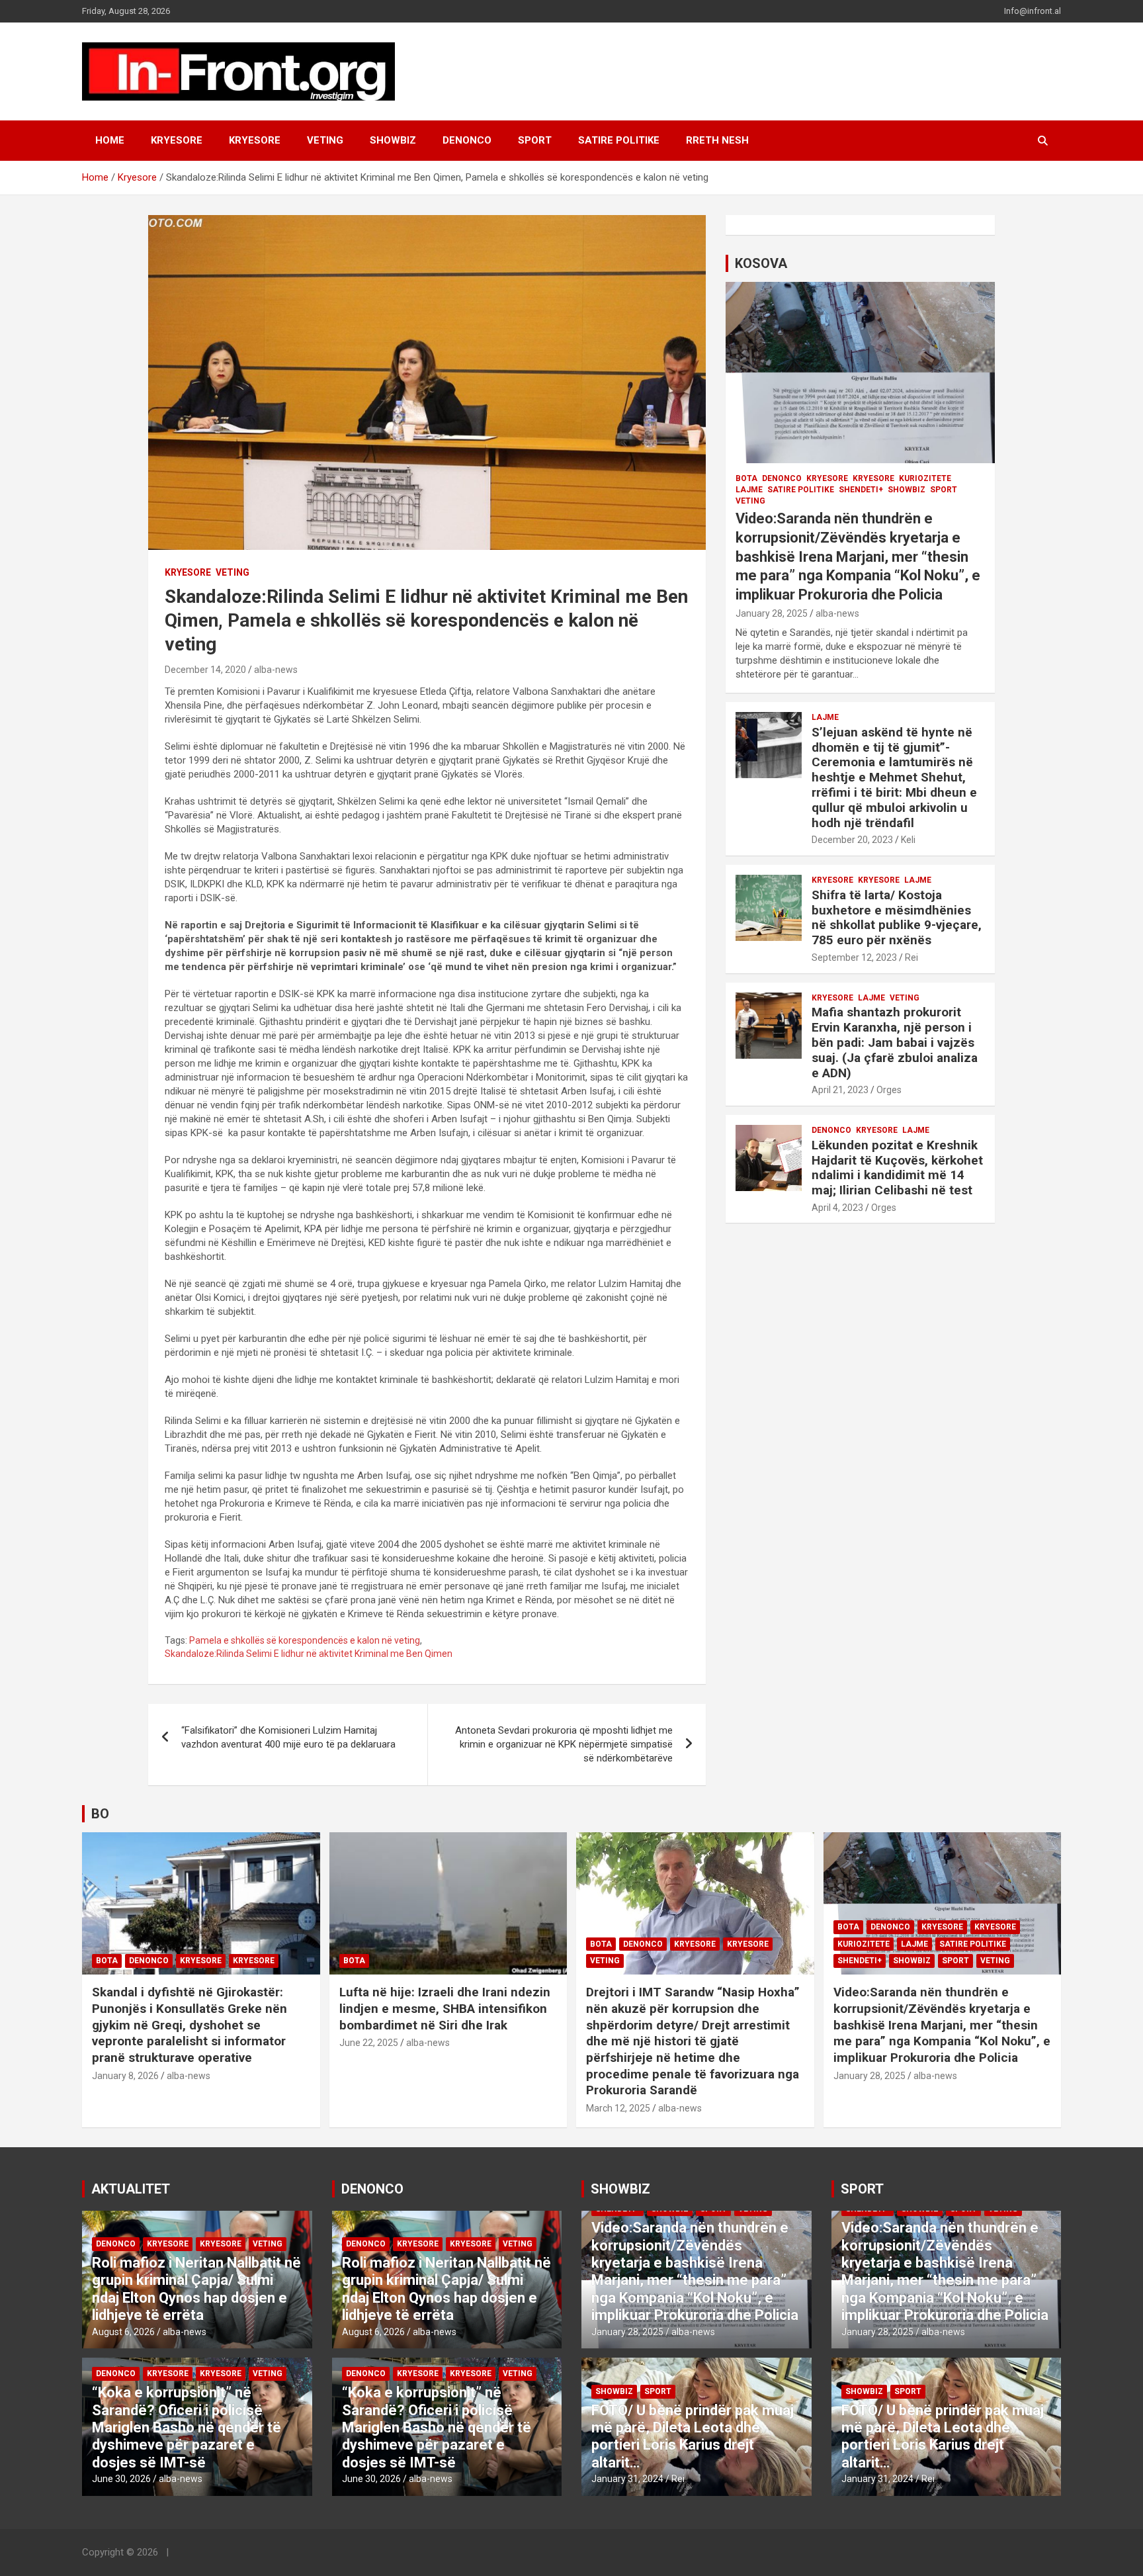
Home (110, 140)
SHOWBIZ (393, 140)
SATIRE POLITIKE (619, 140)
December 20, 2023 (852, 840)
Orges (889, 1090)
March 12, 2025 (618, 2108)
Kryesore (255, 140)
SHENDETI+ (861, 490)
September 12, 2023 (854, 957)
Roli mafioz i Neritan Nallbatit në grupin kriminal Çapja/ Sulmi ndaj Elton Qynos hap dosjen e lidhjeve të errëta (196, 2289)
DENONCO (467, 140)
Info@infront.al (1033, 11)
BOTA (746, 478)
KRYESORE (177, 140)
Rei (911, 957)
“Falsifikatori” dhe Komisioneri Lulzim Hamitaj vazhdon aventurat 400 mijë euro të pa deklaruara (288, 1737)
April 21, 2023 (840, 1090)
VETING (325, 140)
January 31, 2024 (627, 2479)
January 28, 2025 (772, 613)
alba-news (276, 670)
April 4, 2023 (837, 1208)
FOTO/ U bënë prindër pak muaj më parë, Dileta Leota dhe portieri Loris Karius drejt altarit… (693, 2436)
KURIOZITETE (925, 478)
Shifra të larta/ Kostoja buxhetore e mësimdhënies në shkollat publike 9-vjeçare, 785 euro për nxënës (897, 917)
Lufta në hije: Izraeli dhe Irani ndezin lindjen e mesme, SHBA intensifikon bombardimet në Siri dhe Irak (445, 2008)
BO (100, 1814)
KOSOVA (761, 263)
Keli (908, 840)
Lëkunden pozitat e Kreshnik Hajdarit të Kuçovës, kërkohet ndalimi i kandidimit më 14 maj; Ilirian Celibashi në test (897, 1168)
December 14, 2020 (205, 670)
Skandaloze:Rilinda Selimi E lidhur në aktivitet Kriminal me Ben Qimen (309, 1654)
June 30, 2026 (121, 2479)
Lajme (749, 490)
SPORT (535, 140)
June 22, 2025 (369, 2043)
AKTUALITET (131, 2189)
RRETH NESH (717, 140)
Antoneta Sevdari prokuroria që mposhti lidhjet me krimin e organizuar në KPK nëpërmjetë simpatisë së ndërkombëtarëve (564, 1744)
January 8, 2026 (125, 2076)
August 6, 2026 (123, 2332)
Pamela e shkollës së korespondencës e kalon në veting (305, 1640)
